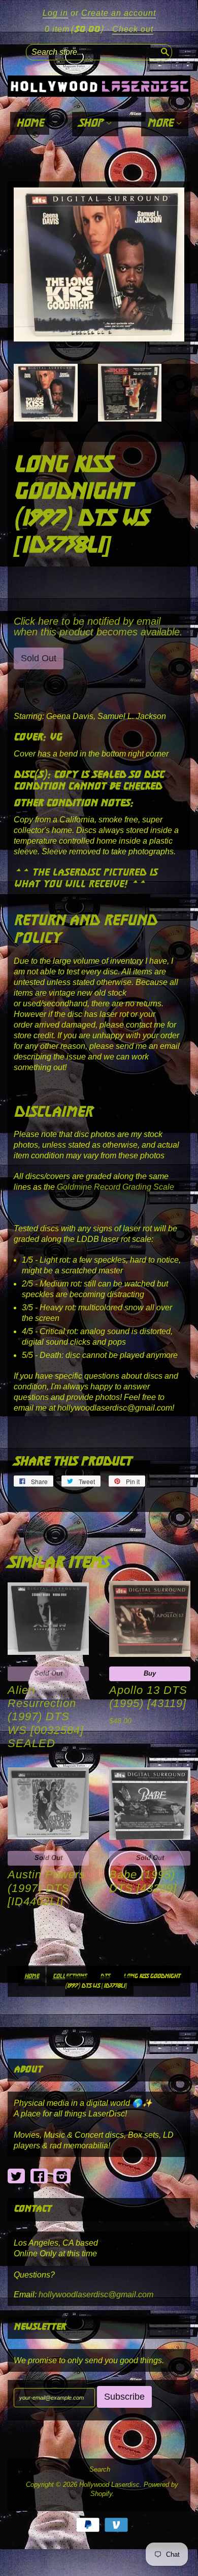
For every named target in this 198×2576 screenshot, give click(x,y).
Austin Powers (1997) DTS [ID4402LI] (46, 1888)
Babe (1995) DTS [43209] (143, 1881)
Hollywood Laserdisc (109, 2485)
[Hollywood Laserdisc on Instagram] (62, 2176)
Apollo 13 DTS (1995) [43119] (148, 1697)
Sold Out (48, 1673)
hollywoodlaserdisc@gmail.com (96, 2295)
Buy (150, 1673)
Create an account (119, 13)
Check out (133, 29)
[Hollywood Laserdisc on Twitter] (16, 2176)
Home (30, 123)
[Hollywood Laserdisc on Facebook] (39, 2176)
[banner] (99, 86)
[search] (164, 51)
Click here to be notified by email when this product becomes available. (98, 627)
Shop (92, 123)
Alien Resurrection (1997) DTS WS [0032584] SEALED (46, 1717)
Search (100, 2470)
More (161, 123)
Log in (55, 13)
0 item (74, 29)
